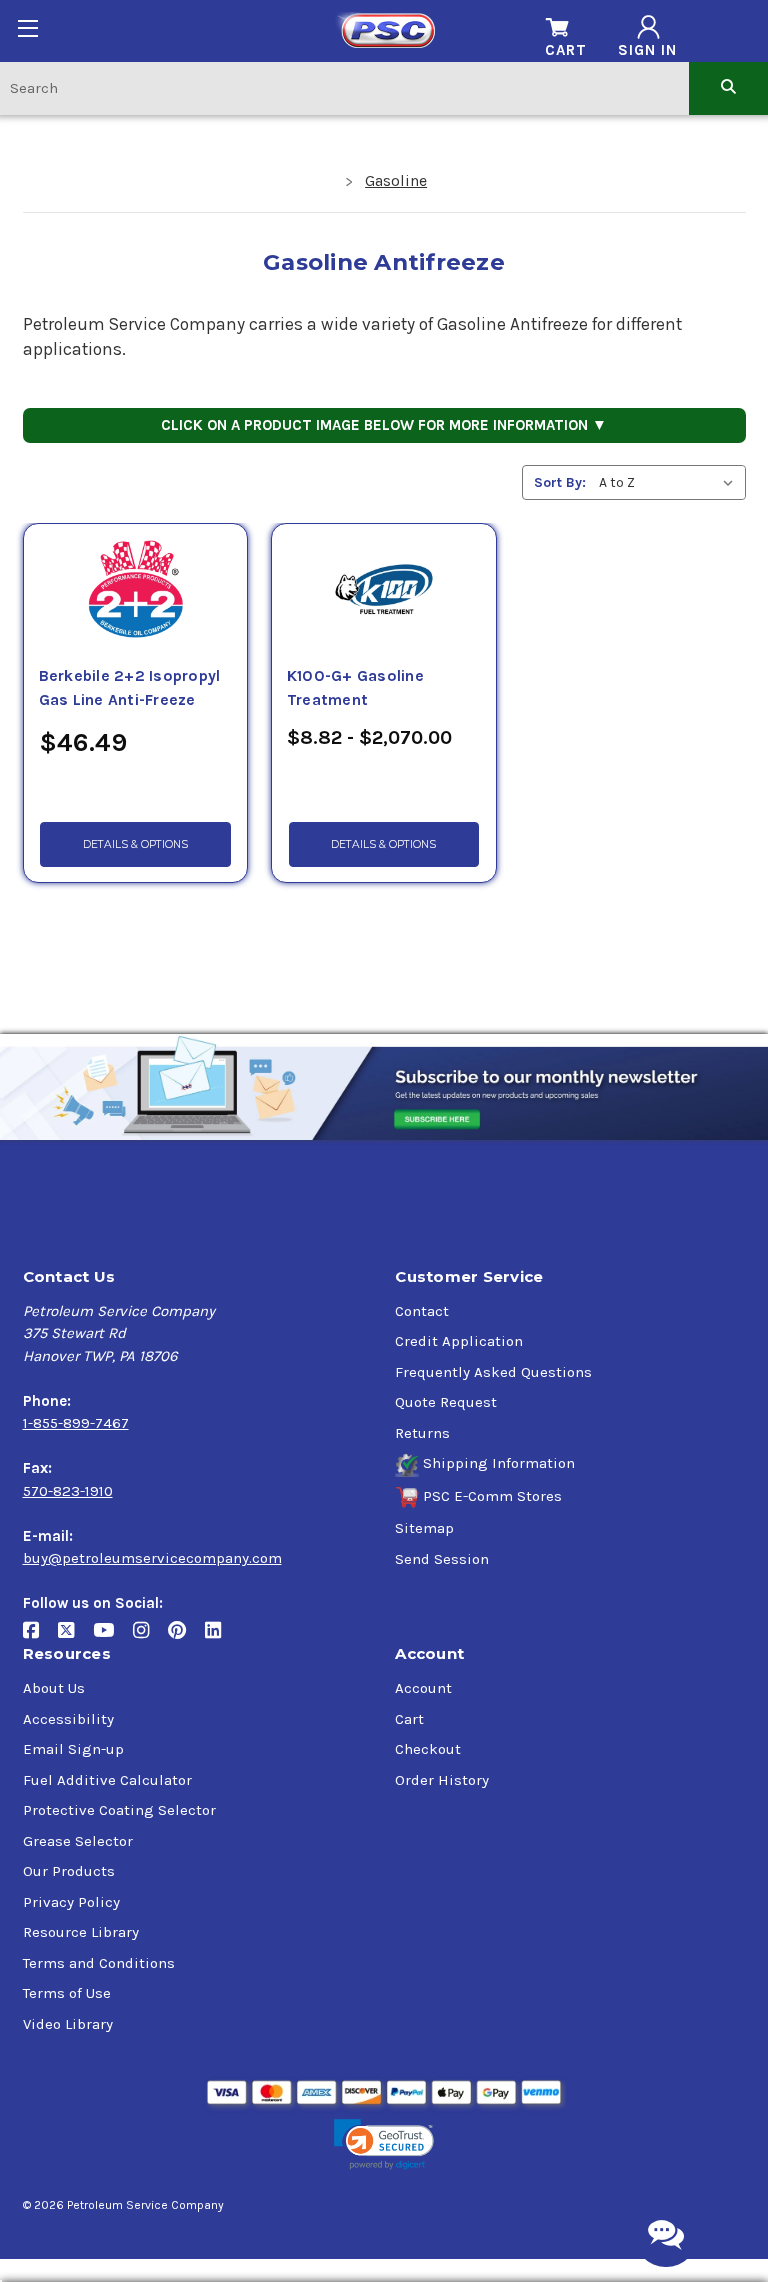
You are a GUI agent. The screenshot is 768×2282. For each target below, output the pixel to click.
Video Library (68, 2024)
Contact (422, 1311)
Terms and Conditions (99, 1963)
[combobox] (344, 87)
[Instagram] (150, 1638)
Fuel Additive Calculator (107, 1780)
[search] (728, 87)
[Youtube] (113, 1638)
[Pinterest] (186, 1638)
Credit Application (459, 1341)
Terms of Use (67, 1993)
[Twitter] (75, 1638)
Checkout (428, 1749)
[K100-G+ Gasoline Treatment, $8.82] (384, 594)
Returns (422, 1433)
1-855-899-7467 (76, 1423)
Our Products (69, 1871)
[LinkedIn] (220, 1638)
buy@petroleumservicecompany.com (152, 1558)
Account (423, 1688)
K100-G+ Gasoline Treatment (355, 688)
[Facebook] (40, 1638)
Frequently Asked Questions (493, 1372)
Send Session (442, 1559)
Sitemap (424, 1528)
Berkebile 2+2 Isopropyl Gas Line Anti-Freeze (130, 688)
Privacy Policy (71, 1902)
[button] (384, 2144)
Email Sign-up (73, 1749)
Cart (409, 1719)
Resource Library (81, 1932)
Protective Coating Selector (119, 1810)
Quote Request (446, 1402)
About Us (54, 1688)
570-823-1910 (68, 1491)
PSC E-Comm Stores (492, 1496)
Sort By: (560, 482)
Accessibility (68, 1719)
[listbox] (670, 482)
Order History (442, 1780)
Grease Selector (78, 1841)
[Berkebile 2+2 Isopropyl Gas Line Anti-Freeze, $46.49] (136, 594)
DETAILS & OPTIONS (135, 844)
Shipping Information (499, 1463)
